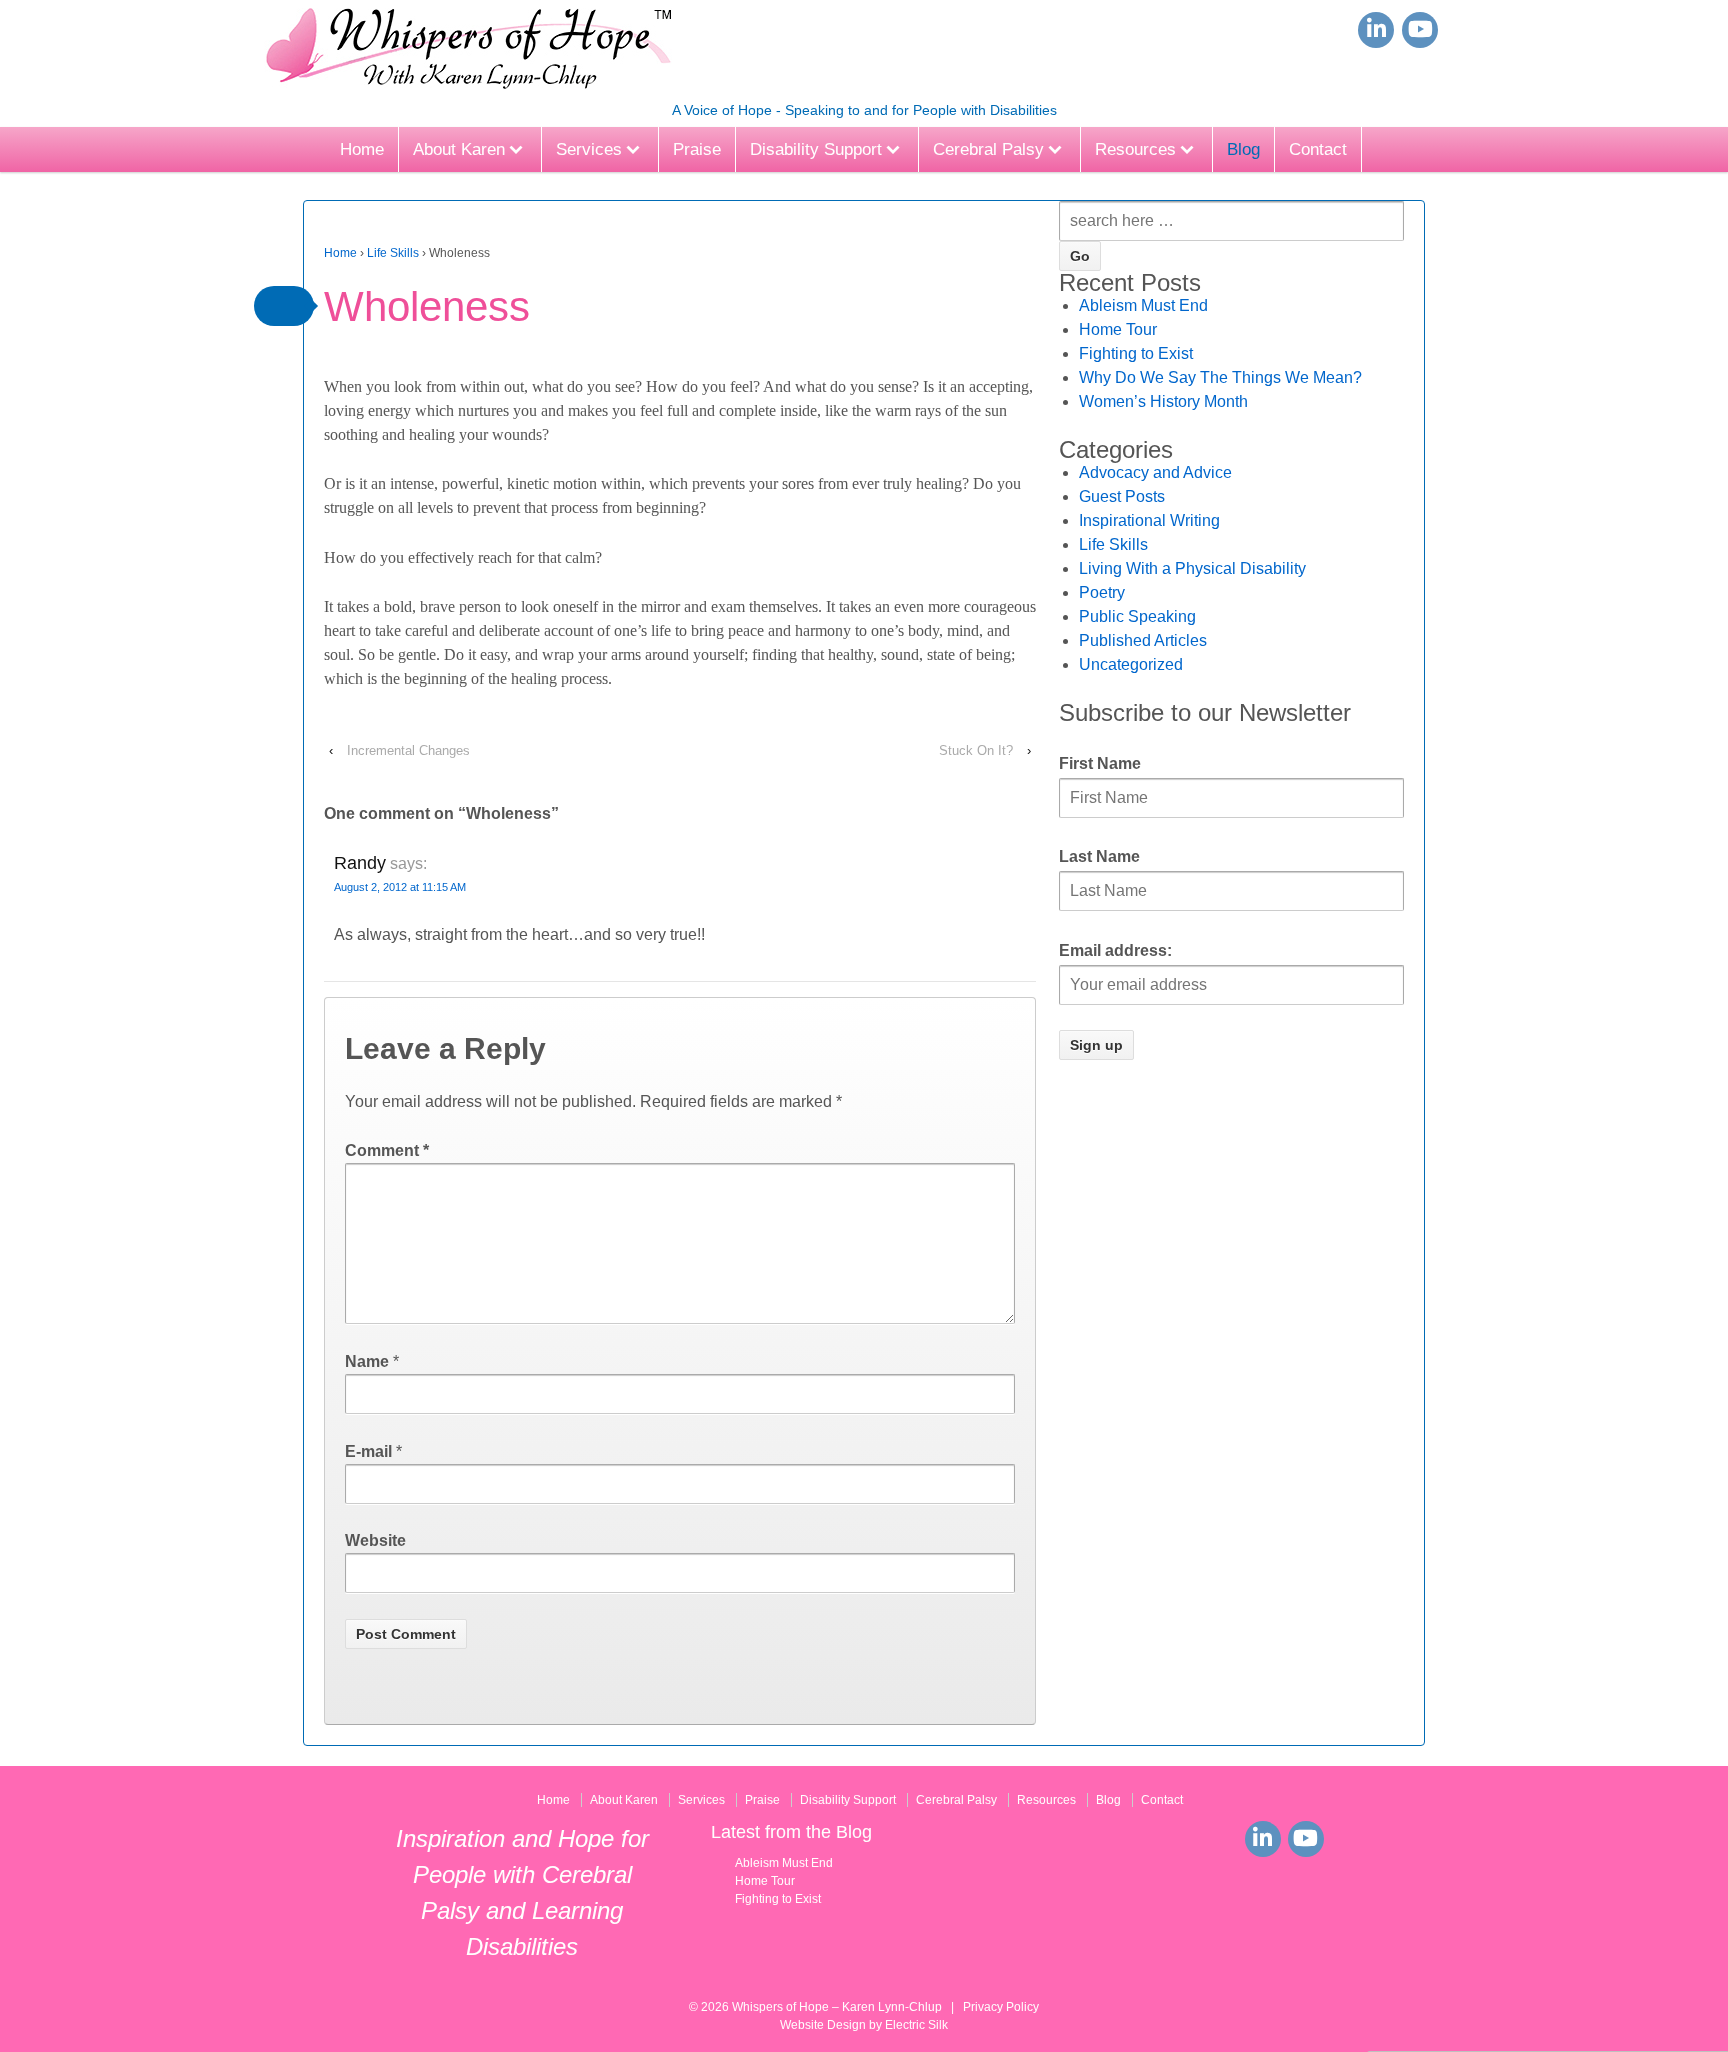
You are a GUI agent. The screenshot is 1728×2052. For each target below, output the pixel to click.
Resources (1135, 149)
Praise (697, 149)
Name (367, 1361)
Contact (1318, 149)
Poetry (1102, 592)
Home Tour (1118, 329)
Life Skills (393, 253)
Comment (387, 1150)
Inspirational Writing (1149, 520)
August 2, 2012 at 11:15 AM (400, 887)
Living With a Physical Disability (1192, 568)
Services (589, 149)
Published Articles (1143, 640)
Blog (1243, 149)
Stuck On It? (976, 750)
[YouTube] (1420, 30)
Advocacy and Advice (1155, 472)
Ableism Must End (1143, 305)
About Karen (459, 149)
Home (362, 149)
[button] (284, 306)
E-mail (368, 1451)
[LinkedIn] (1376, 30)
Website (375, 1540)
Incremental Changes (408, 750)
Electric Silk (916, 2025)
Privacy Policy (1001, 2007)
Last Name (1099, 856)
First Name (1100, 763)
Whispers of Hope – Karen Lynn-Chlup (837, 2007)
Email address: (1115, 950)
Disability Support (816, 149)
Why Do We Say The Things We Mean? (1220, 377)
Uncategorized (1131, 664)
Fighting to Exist (1136, 353)
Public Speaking (1137, 616)
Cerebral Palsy (988, 149)
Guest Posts (1122, 496)
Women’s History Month (1163, 401)
